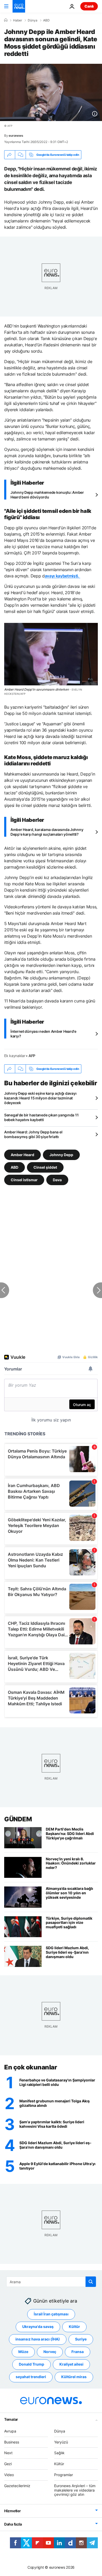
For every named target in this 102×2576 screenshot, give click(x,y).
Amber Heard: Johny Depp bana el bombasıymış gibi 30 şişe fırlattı (33, 1134)
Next (8, 2453)
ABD (46, 20)
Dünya (33, 20)
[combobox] (51, 2282)
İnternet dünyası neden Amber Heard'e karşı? (43, 1034)
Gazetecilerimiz (17, 2486)
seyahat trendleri (31, 2377)
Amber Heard (22, 1155)
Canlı (89, 6)
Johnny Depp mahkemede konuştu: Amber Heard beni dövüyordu (47, 495)
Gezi (8, 2464)
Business (12, 2442)
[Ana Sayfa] (6, 20)
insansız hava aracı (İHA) (38, 2339)
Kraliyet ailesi (71, 2364)
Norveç (50, 2352)
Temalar (11, 2419)
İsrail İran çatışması (51, 2314)
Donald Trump (32, 2364)
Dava (57, 1180)
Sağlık (59, 2453)
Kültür (74, 2327)
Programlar (64, 2475)
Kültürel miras (74, 2377)
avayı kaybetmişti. (63, 576)
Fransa (78, 2352)
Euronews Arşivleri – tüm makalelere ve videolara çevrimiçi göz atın (75, 2490)
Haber (18, 20)
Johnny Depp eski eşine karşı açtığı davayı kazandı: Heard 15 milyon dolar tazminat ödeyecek (40, 1098)
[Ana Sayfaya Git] (19, 6)
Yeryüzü (61, 2442)
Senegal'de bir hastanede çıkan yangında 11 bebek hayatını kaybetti (41, 1117)
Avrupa (10, 2431)
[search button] (91, 2282)
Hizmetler (12, 2511)
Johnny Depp (61, 1155)
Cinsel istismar (24, 1180)
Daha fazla (13, 2524)
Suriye (81, 2339)
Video (9, 2475)
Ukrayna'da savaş (38, 2327)
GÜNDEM (18, 1819)
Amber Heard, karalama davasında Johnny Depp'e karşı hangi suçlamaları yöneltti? (47, 832)
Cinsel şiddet (45, 1167)
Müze (23, 2352)
